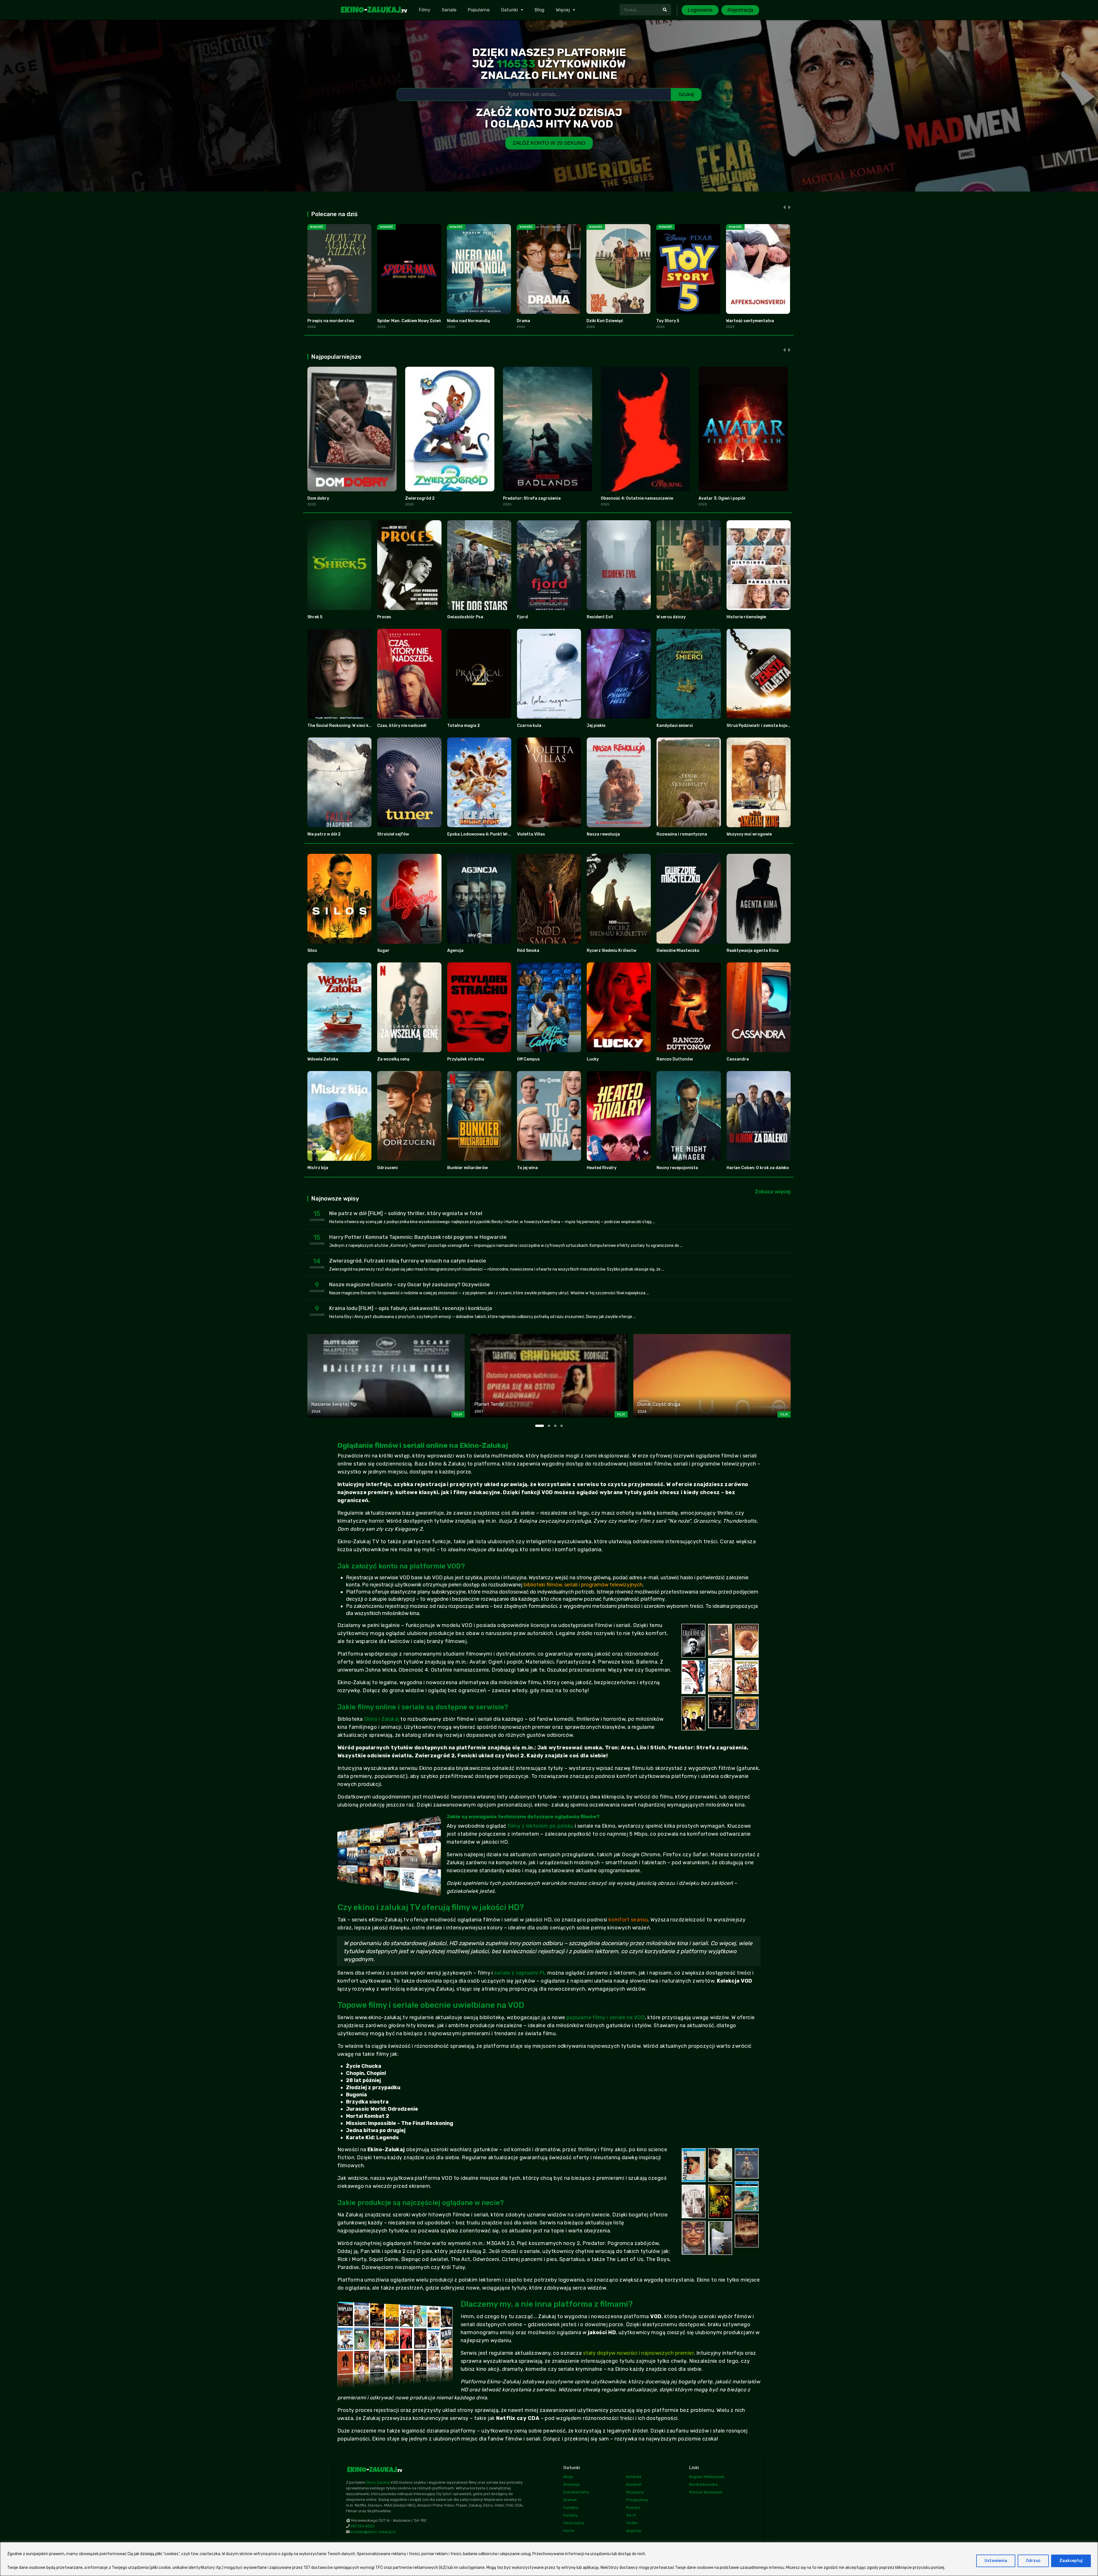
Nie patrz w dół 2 (324, 834)
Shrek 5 (315, 617)
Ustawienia (996, 2561)
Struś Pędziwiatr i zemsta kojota (759, 726)
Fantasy (570, 2515)
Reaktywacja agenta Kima (753, 951)
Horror (569, 2531)
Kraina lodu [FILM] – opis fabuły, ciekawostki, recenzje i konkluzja (411, 1308)
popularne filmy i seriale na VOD (606, 2017)
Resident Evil (600, 617)
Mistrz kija (318, 1168)
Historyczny (574, 2523)
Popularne (479, 10)
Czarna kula (529, 726)
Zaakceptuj (1071, 2561)
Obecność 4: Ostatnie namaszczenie (637, 498)
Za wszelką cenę (393, 1059)
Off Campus (528, 1059)
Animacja (571, 2484)
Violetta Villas (531, 834)
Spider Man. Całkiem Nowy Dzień (409, 321)
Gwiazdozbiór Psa (465, 617)
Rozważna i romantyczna (682, 834)
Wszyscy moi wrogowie (749, 834)
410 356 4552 (362, 2526)
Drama (523, 321)
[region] (549, 2559)
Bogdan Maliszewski (707, 2477)
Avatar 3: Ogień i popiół (722, 498)
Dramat (570, 2500)
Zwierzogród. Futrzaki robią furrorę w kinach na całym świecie (408, 1261)
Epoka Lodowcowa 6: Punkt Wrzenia (483, 834)
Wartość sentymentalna (750, 321)
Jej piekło (596, 726)
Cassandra (738, 1059)
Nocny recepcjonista (677, 1168)
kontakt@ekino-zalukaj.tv (373, 2532)
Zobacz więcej (773, 1192)
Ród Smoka (528, 951)
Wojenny (634, 2531)
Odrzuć (1033, 2561)
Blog (540, 10)
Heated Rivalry (602, 1168)
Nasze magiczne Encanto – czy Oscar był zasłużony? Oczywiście (409, 1285)
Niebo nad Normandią (468, 321)
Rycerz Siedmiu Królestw (611, 951)
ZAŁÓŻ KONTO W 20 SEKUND (549, 143)
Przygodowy (637, 2500)
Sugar (383, 951)
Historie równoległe (746, 617)
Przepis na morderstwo (331, 321)
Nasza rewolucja (603, 834)
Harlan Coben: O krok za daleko (758, 1168)
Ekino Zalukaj (378, 2482)
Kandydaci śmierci (675, 726)
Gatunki (509, 10)
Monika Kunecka (703, 2484)
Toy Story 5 (668, 321)
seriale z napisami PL (520, 1973)
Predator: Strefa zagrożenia (532, 498)
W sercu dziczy (671, 617)
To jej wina (527, 1168)
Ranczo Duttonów (675, 1059)
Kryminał (634, 2484)
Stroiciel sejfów (393, 834)
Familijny (571, 2508)
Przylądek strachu (466, 1059)
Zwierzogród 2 (420, 498)
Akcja (568, 2477)
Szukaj (686, 94)
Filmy (425, 10)
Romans (633, 2508)
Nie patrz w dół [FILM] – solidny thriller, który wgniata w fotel (406, 1213)
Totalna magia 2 (464, 726)
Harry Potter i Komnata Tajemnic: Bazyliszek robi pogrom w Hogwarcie (418, 1237)
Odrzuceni (387, 1168)
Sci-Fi (631, 2515)
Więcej (563, 10)
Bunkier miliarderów (468, 1168)
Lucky (593, 1059)
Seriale (449, 10)
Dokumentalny (576, 2492)
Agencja (455, 951)
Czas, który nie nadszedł (402, 726)
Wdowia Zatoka (323, 1059)
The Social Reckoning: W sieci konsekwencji (350, 726)
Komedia (634, 2477)
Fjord (522, 617)
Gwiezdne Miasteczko (678, 951)
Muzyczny (635, 2492)
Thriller (632, 2523)
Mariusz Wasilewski (706, 2492)
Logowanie (700, 10)
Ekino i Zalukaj (382, 1719)
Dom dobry (318, 498)
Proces (384, 617)
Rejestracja (740, 10)
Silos (312, 951)
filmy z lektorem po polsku (541, 1826)
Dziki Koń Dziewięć (605, 321)
